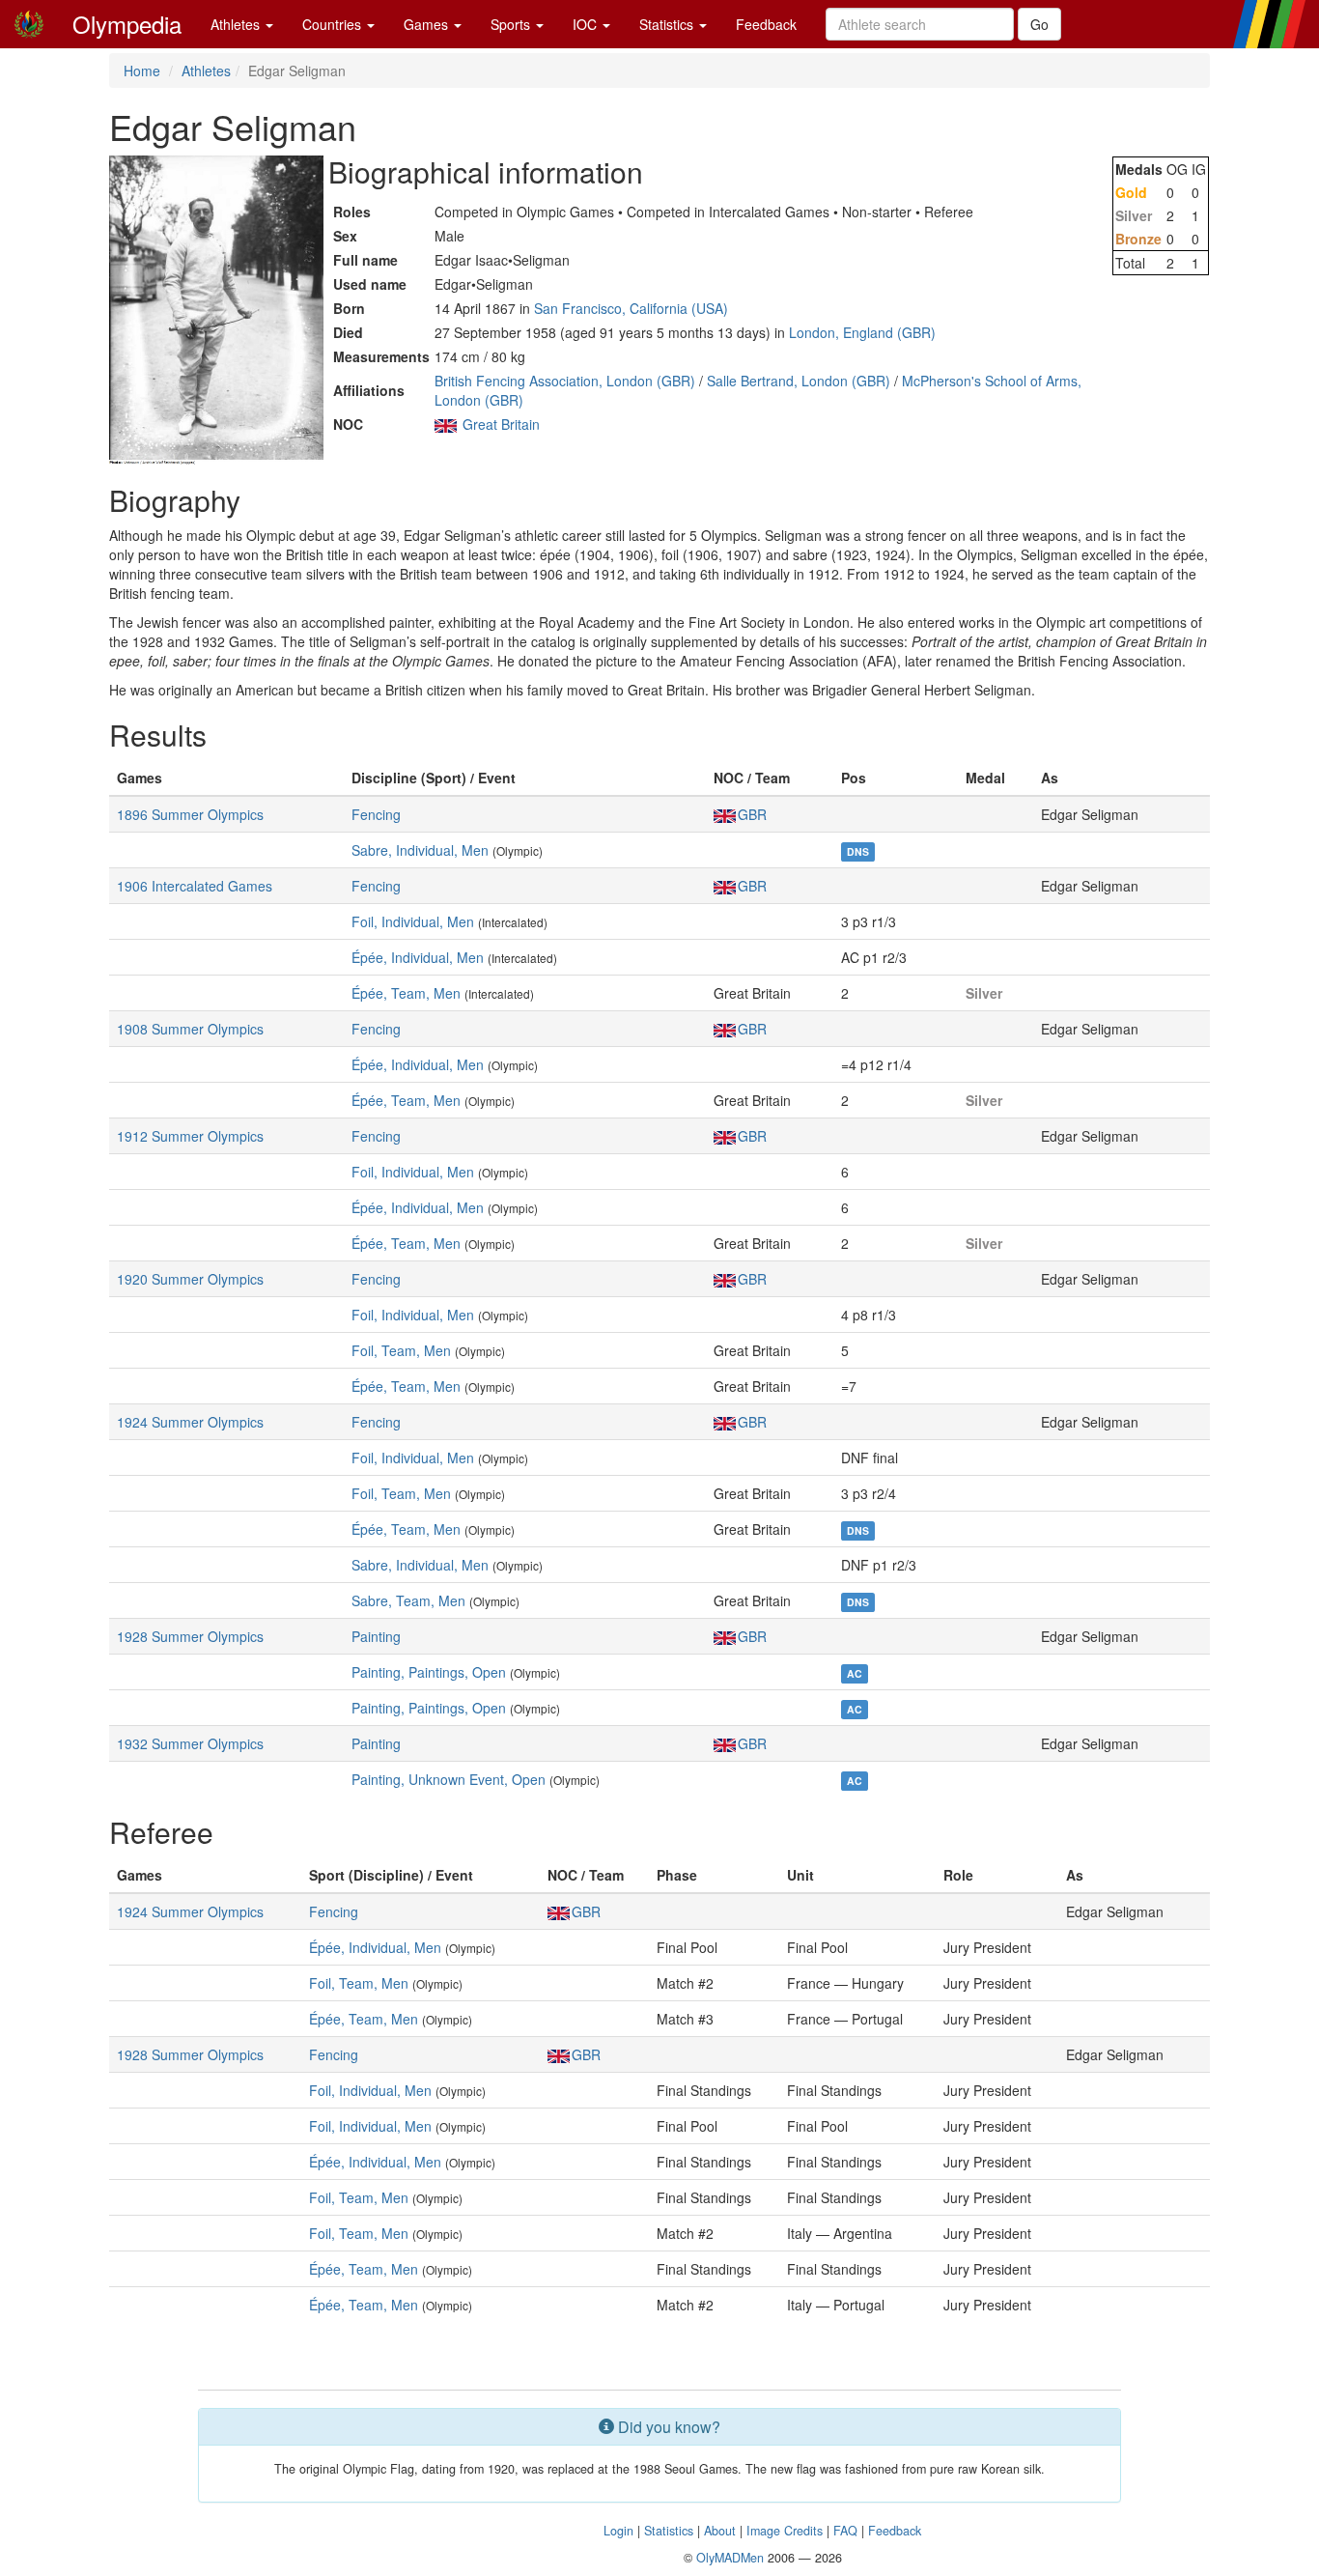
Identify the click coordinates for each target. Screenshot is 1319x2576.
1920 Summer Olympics (190, 1279)
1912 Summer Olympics (190, 1136)
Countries (334, 24)
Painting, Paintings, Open (429, 1672)
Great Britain (501, 424)
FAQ (845, 2531)
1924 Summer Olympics (190, 1422)
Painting (376, 1636)
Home (142, 71)
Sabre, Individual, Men (420, 850)
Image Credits (785, 2531)
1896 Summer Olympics (190, 814)
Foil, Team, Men (401, 1350)
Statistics (668, 24)
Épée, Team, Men (406, 993)
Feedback (766, 24)
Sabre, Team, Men (408, 1600)
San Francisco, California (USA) (631, 308)
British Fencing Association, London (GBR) (565, 381)
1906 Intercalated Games (195, 886)
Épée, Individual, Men (418, 957)
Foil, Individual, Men (413, 921)
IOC (587, 24)
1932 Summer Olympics (190, 1743)
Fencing (376, 814)
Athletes (237, 24)
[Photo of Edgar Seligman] (216, 310)
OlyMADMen (730, 2558)
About (720, 2531)
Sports (512, 24)
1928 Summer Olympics (190, 1636)
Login (618, 2531)
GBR (752, 814)
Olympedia (127, 24)
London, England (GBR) (862, 332)
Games (428, 24)
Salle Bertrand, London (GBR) (799, 381)
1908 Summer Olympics (190, 1029)
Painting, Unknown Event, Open (449, 1779)
